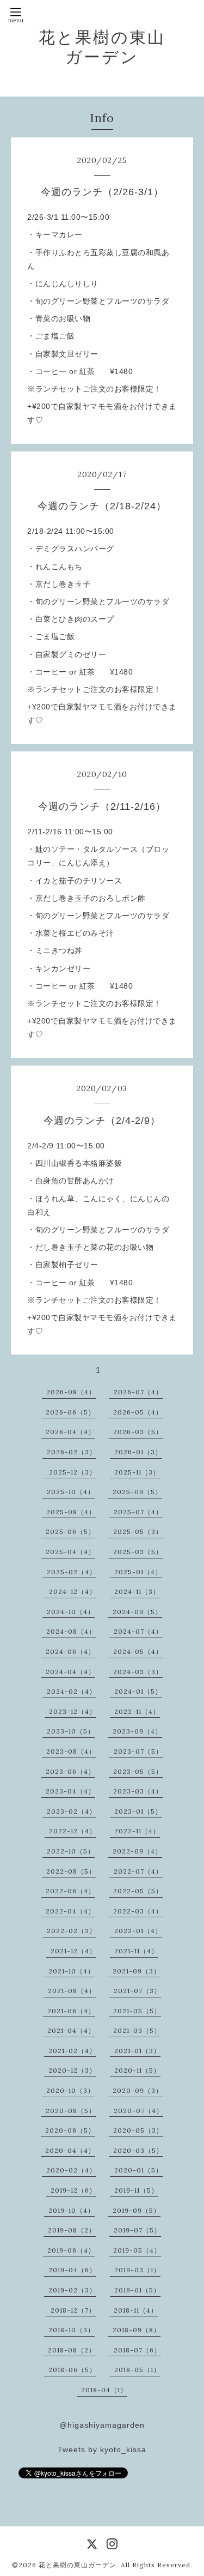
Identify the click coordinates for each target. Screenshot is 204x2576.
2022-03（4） (138, 1911)
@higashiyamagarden (102, 2425)
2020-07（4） (138, 2111)
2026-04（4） (70, 1432)
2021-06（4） (71, 2011)
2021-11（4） (136, 1951)
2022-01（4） (138, 1931)
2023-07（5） (138, 1751)
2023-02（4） (72, 1811)
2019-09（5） (137, 2210)
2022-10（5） (71, 1851)
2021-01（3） (137, 2051)
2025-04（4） (70, 1552)
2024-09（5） (137, 1612)
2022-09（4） (137, 1851)
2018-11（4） (136, 2310)
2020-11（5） (137, 2070)
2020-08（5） (71, 2111)
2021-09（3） (137, 1971)
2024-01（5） (138, 1691)
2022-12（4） (73, 1831)
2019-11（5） (136, 2190)
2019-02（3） (72, 2290)
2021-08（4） (72, 1991)
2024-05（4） (138, 1651)
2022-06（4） (70, 1891)
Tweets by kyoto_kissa (102, 2449)
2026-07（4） (138, 1392)
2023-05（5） (138, 1771)
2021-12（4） (73, 1951)
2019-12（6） (73, 2190)
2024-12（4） (73, 1591)
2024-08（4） (71, 1631)
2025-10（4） (71, 1492)
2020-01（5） (138, 2170)
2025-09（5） (137, 1492)
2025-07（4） (138, 1512)
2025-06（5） (70, 1531)
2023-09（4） (137, 1731)
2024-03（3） (138, 1672)
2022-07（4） (138, 1871)
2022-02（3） (72, 1931)
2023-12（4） (73, 1711)
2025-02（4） (72, 1572)
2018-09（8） (137, 2330)
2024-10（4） (71, 1612)
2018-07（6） (137, 2350)
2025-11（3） (137, 1472)
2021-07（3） (137, 1991)
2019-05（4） (137, 2250)
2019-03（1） (137, 2270)
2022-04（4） (70, 1911)
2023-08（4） (71, 1751)
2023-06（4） (70, 1771)
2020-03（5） (138, 2150)
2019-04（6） (72, 2270)
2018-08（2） (72, 2350)
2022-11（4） (137, 1831)
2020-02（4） (71, 2170)
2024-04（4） (70, 1672)
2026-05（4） (138, 1412)
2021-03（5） (137, 2030)
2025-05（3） (138, 1531)
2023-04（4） (70, 1791)
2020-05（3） (138, 2130)
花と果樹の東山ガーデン (102, 47)
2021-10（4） (72, 1971)
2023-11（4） (137, 1711)
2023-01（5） (138, 1811)
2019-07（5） (137, 2230)
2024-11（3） (137, 1591)
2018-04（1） (104, 2390)
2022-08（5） (71, 1871)
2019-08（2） (72, 2230)
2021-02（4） (72, 2051)
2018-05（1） (137, 2370)
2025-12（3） (73, 1472)
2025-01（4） (138, 1572)
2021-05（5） (137, 2011)
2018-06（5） (72, 2370)
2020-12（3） (72, 2070)
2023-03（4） (138, 1791)
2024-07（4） (138, 1631)
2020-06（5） (70, 2130)
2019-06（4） (71, 2250)
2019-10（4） (72, 2210)
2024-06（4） (70, 1651)
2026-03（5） (138, 1432)
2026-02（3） (72, 1452)
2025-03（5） (138, 1552)
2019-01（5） (137, 2290)
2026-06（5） (70, 1412)
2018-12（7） (73, 2310)
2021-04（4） (71, 2030)
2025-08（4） (71, 1512)
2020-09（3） (138, 2090)
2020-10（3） (70, 2090)
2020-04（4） (70, 2150)
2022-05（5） (138, 1891)
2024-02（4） (72, 1691)
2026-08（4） (71, 1392)
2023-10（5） (71, 1731)
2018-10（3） (72, 2330)
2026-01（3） (138, 1452)
